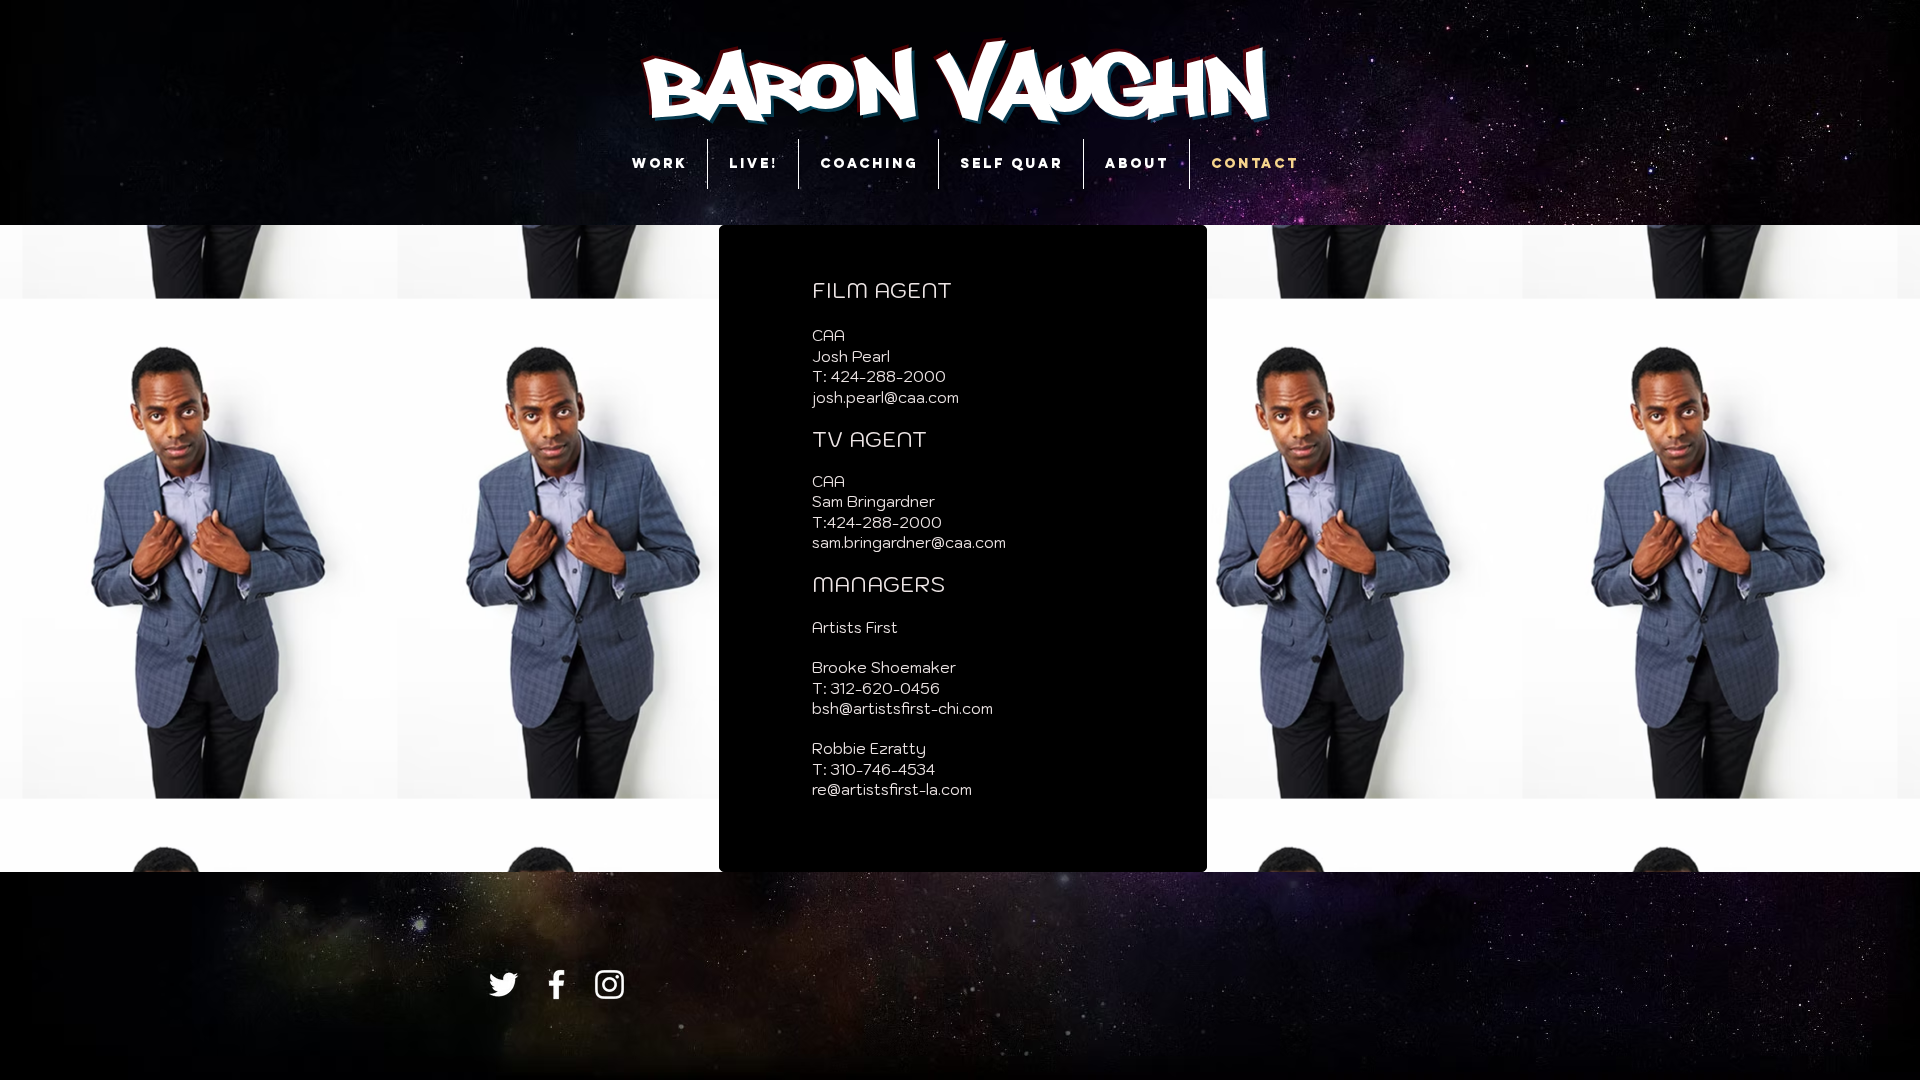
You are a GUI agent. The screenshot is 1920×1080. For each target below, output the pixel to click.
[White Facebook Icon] (556, 984)
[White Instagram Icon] (609, 984)
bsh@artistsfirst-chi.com (902, 708)
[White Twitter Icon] (503, 984)
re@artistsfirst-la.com (892, 789)
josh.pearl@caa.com (885, 397)
